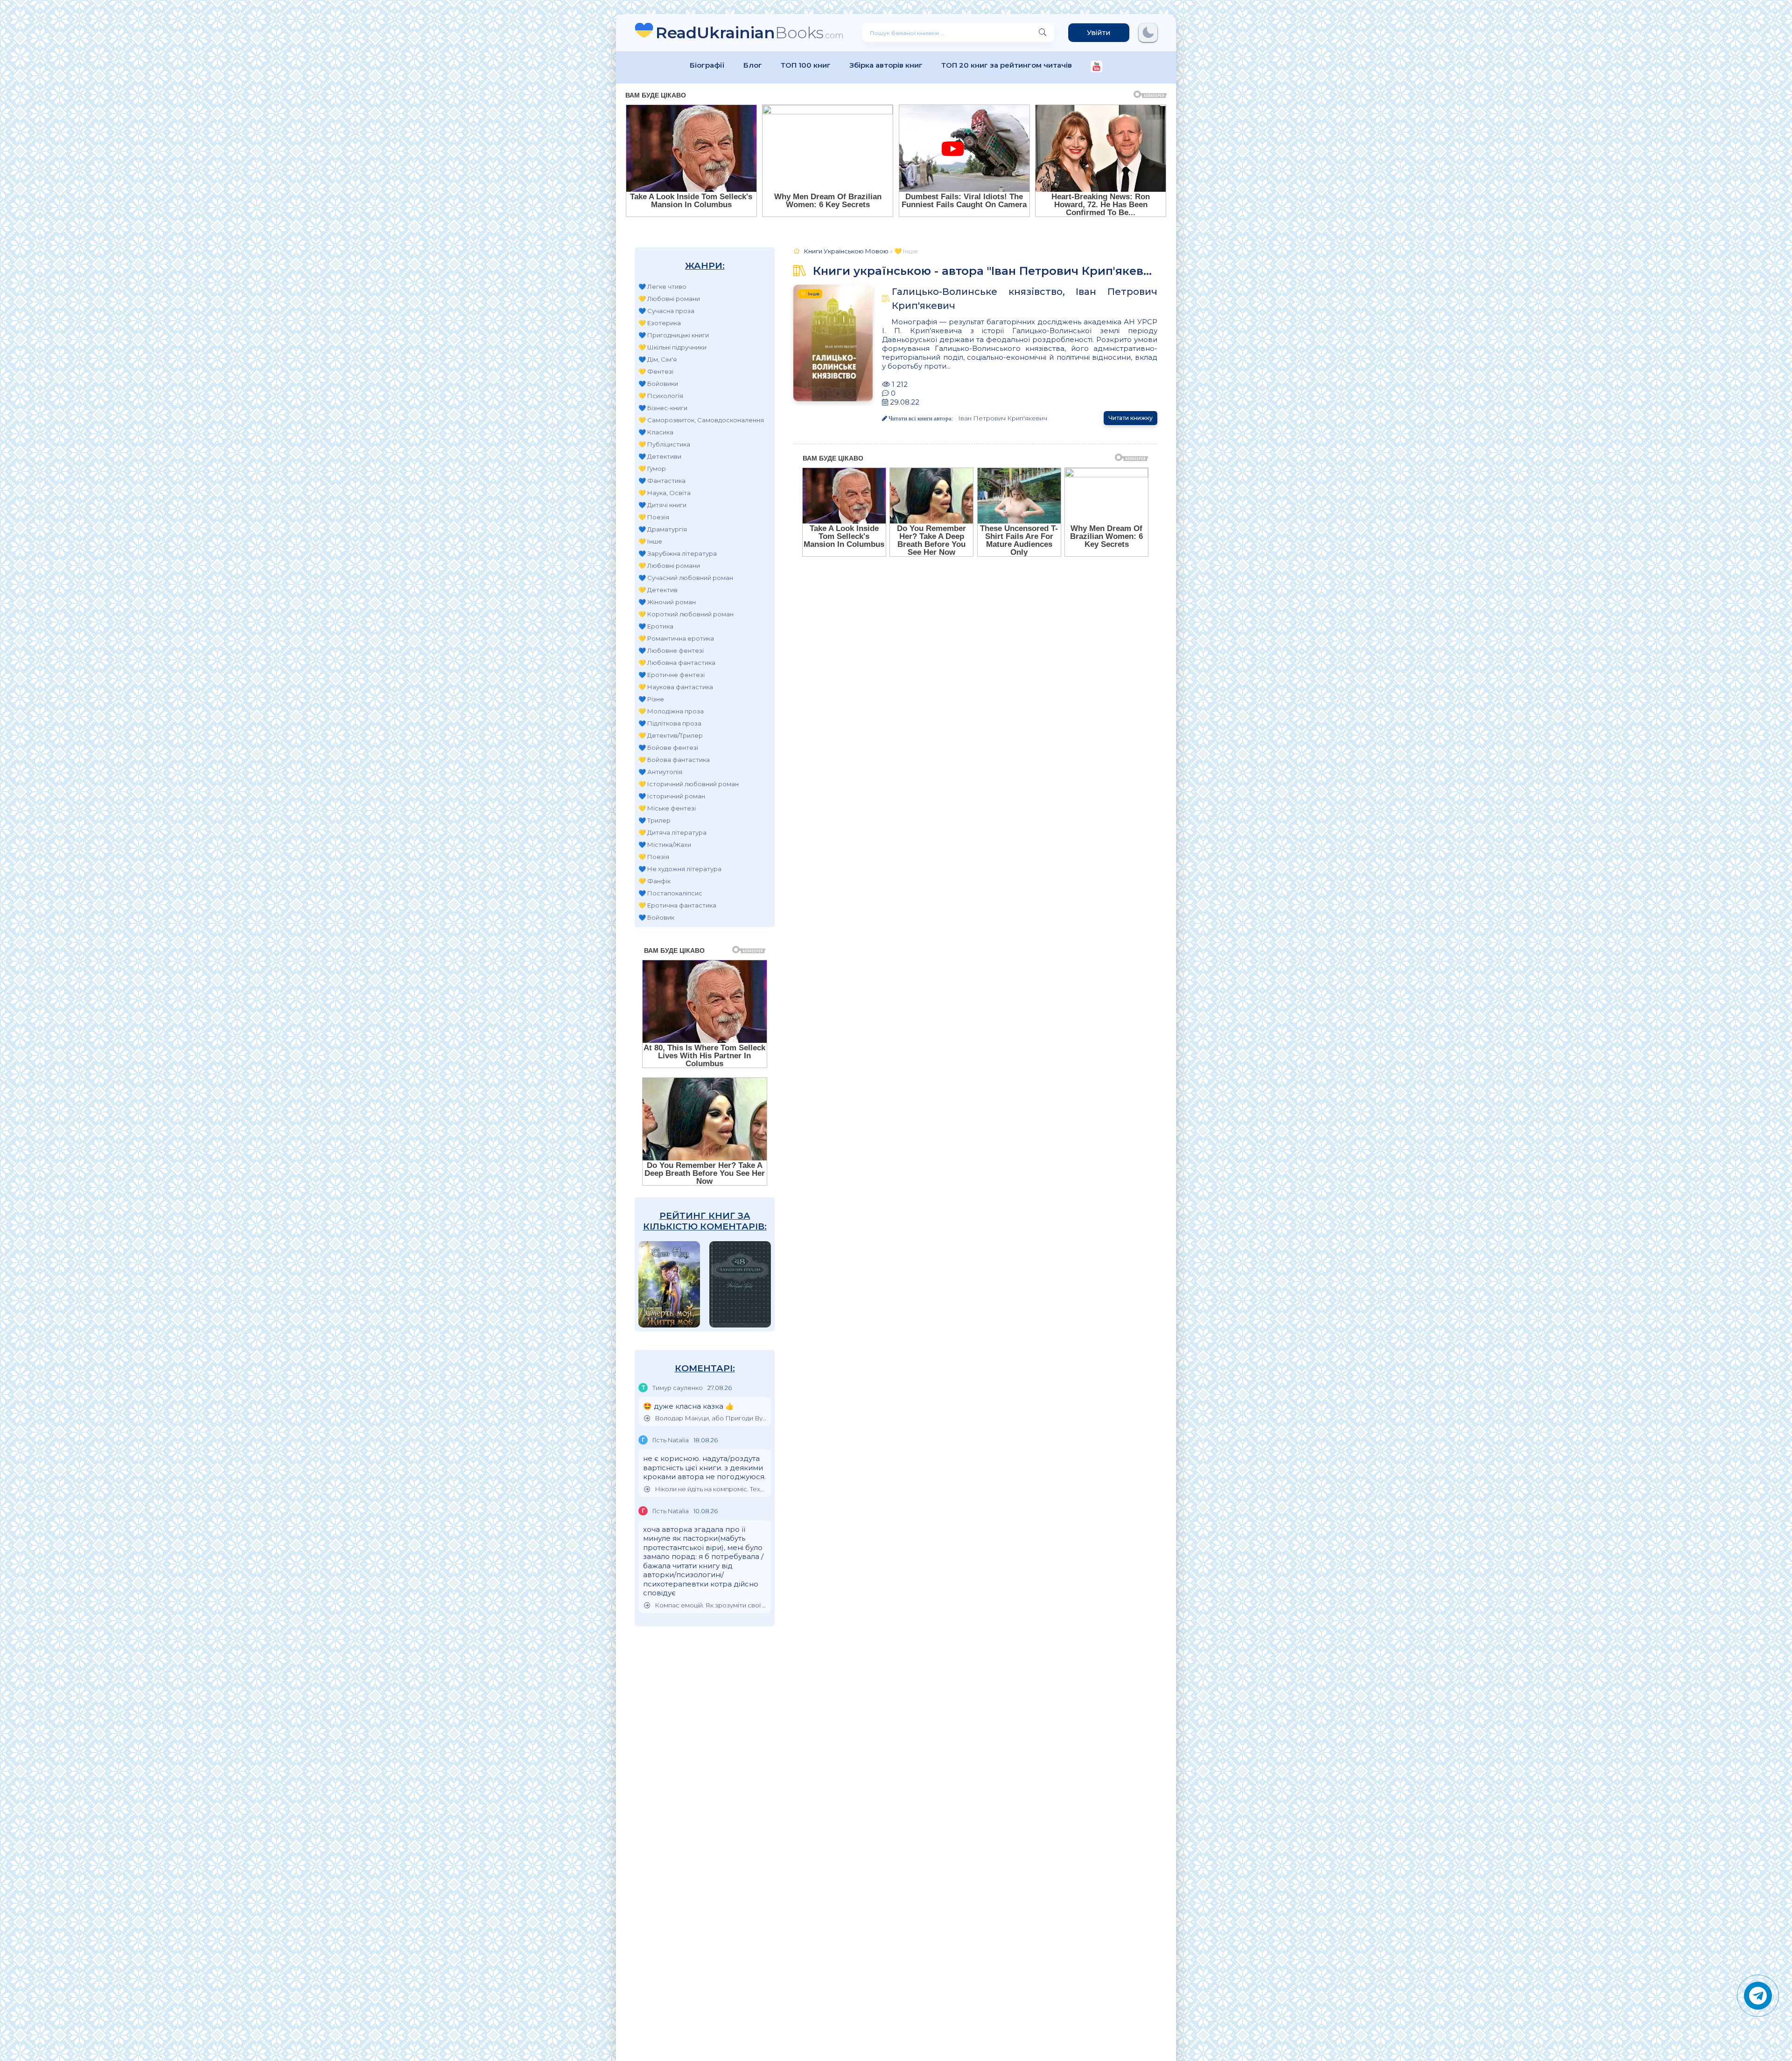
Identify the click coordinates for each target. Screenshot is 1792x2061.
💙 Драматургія (663, 529)
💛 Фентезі (656, 371)
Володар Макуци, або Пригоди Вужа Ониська (710, 1418)
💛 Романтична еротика (676, 638)
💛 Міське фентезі (667, 808)
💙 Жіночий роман (667, 602)
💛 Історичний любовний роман (689, 784)
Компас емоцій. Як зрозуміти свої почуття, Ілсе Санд (710, 1605)
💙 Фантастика (662, 481)
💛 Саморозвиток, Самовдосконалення (701, 420)
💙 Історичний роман (672, 796)
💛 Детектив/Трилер (671, 735)
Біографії (707, 65)
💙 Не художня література (680, 869)
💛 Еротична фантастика (677, 905)
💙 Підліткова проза (670, 723)
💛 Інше (650, 541)
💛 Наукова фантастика (676, 687)
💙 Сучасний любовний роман (686, 578)
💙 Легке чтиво (662, 286)
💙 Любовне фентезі (671, 650)
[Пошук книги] (1043, 33)
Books (750, 32)
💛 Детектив (658, 590)
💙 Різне (651, 699)
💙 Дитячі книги (662, 505)
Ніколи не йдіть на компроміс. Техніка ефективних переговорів (710, 1489)
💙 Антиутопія (660, 772)
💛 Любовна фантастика (677, 663)
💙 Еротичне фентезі (672, 675)
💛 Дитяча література (672, 832)
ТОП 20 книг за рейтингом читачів (1007, 65)
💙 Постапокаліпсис (670, 893)
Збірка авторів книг (886, 65)
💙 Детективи (660, 456)
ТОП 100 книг (806, 65)
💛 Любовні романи (669, 299)
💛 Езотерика (660, 323)
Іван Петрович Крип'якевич (1003, 418)
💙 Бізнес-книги (663, 408)
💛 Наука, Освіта (665, 493)
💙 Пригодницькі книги (674, 335)
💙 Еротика (656, 626)
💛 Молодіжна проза (671, 711)
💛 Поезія (654, 517)
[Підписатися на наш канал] (1096, 67)
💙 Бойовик (656, 917)
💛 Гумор (652, 468)
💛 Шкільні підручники (672, 347)
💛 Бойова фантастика (674, 760)
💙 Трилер (654, 820)
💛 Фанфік (654, 881)
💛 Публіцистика (664, 444)
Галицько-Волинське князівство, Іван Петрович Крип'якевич (1025, 299)
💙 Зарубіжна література (678, 553)
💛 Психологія (661, 396)
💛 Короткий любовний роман (686, 614)
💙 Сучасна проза (666, 311)
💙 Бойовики (658, 384)
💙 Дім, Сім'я (658, 359)
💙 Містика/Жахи (665, 845)
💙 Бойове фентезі (668, 748)
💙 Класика (656, 432)
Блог (753, 65)
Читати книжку (1130, 418)
